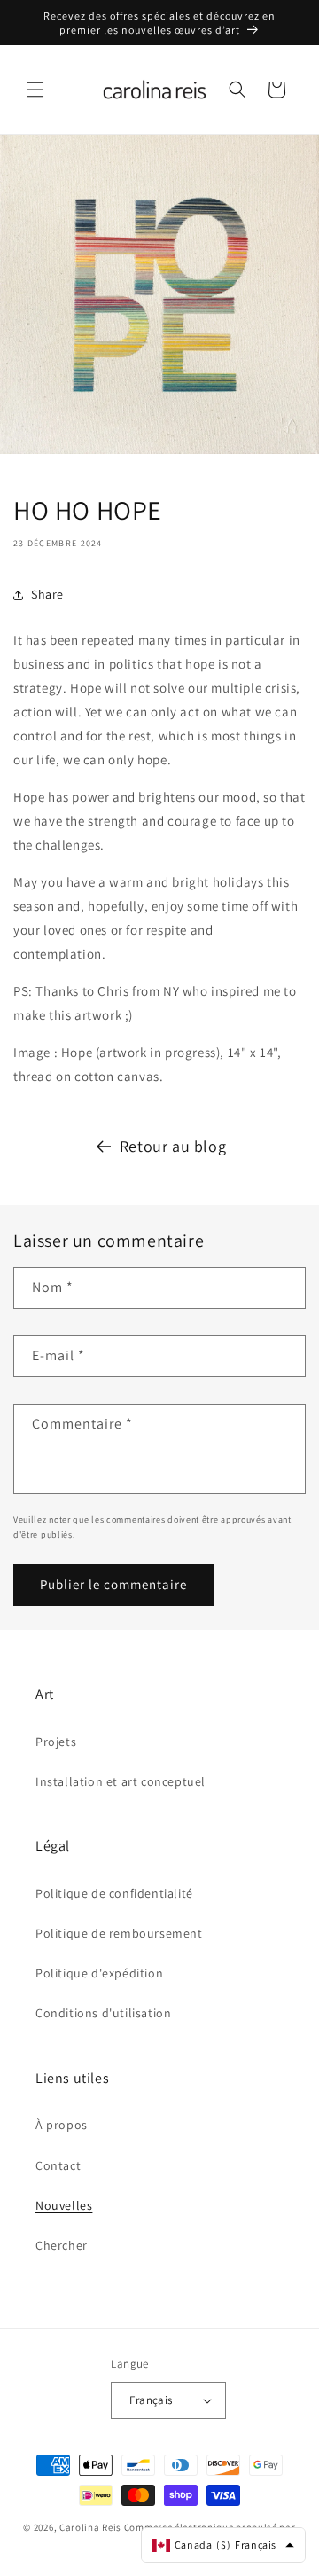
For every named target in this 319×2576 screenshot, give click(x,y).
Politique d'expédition (99, 1973)
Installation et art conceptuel (121, 1781)
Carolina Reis (90, 2527)
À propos (62, 2125)
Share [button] (47, 594)
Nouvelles (64, 2205)
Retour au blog (173, 1146)
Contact (58, 2165)
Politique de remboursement (119, 1933)
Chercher (62, 2245)
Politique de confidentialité (114, 1893)
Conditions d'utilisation (103, 2013)
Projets (56, 1742)
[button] (35, 90)
